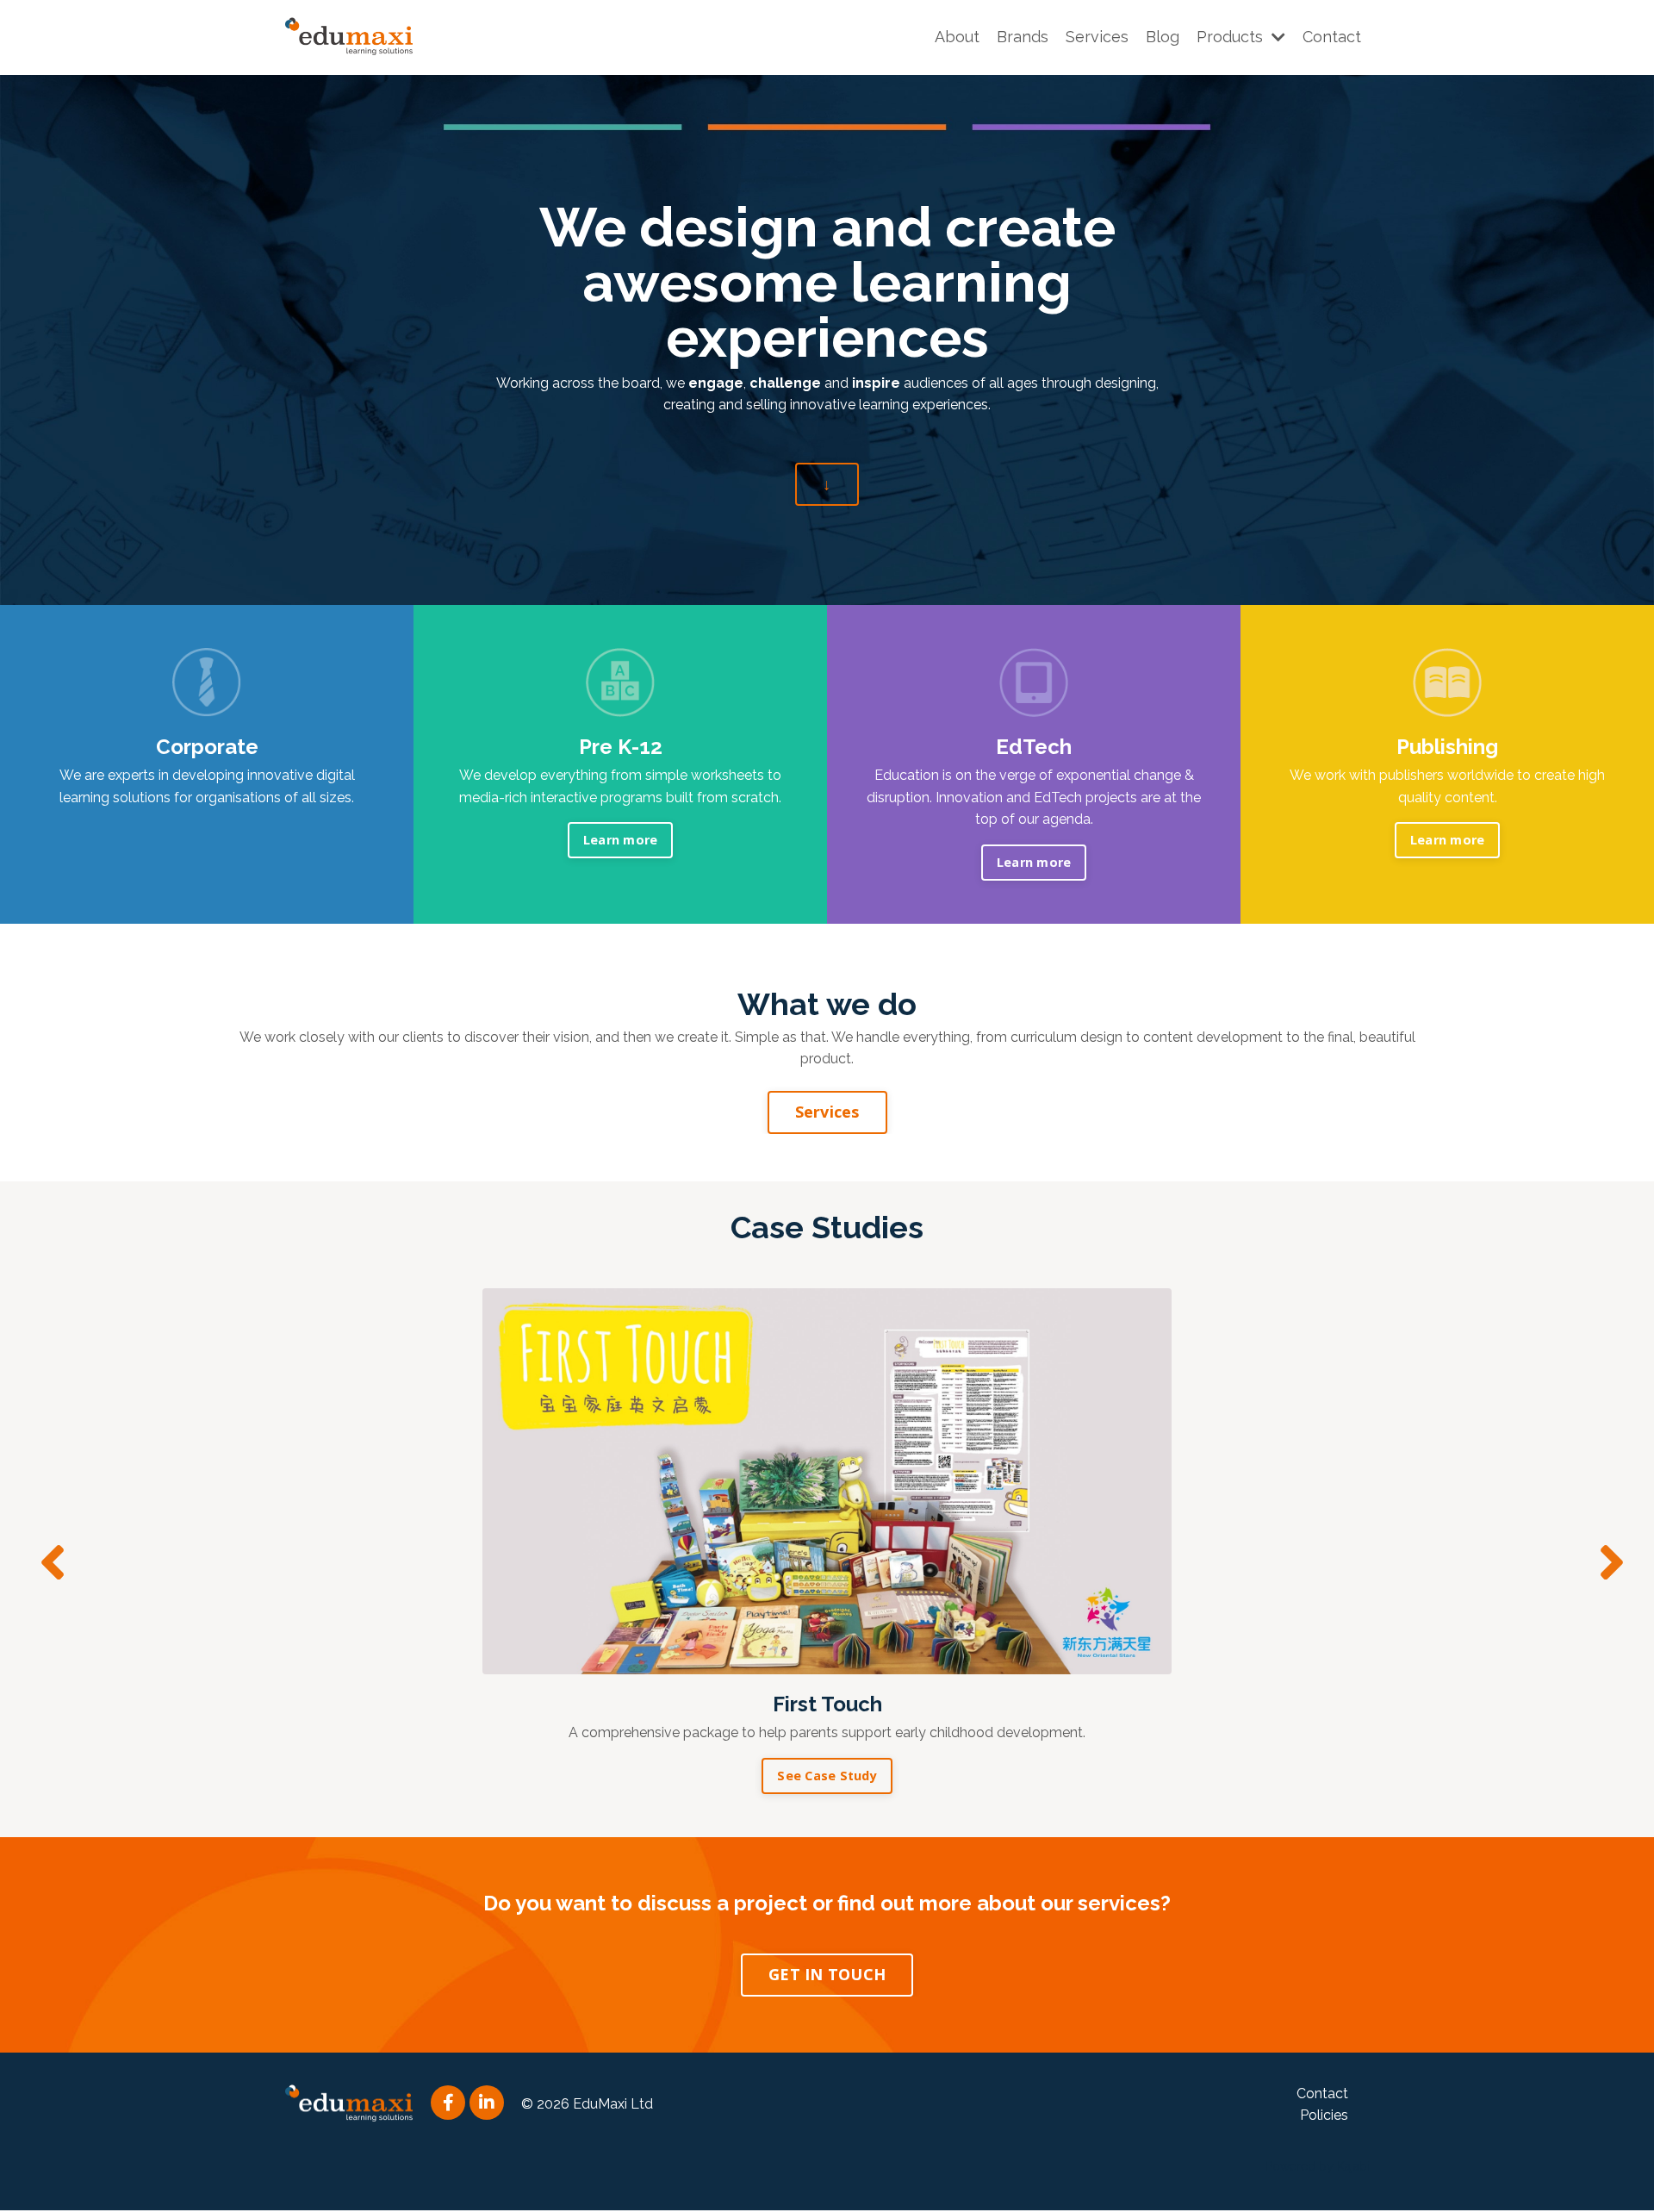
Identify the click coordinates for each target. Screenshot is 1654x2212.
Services (1097, 37)
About (957, 37)
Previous (47, 1563)
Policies (1324, 2115)
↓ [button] (827, 483)
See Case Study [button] (827, 1776)
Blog (1163, 37)
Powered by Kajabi (1318, 2166)
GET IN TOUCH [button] (827, 1974)
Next (1607, 1563)
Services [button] (827, 1112)
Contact (1332, 37)
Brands (1023, 37)
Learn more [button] (621, 840)
